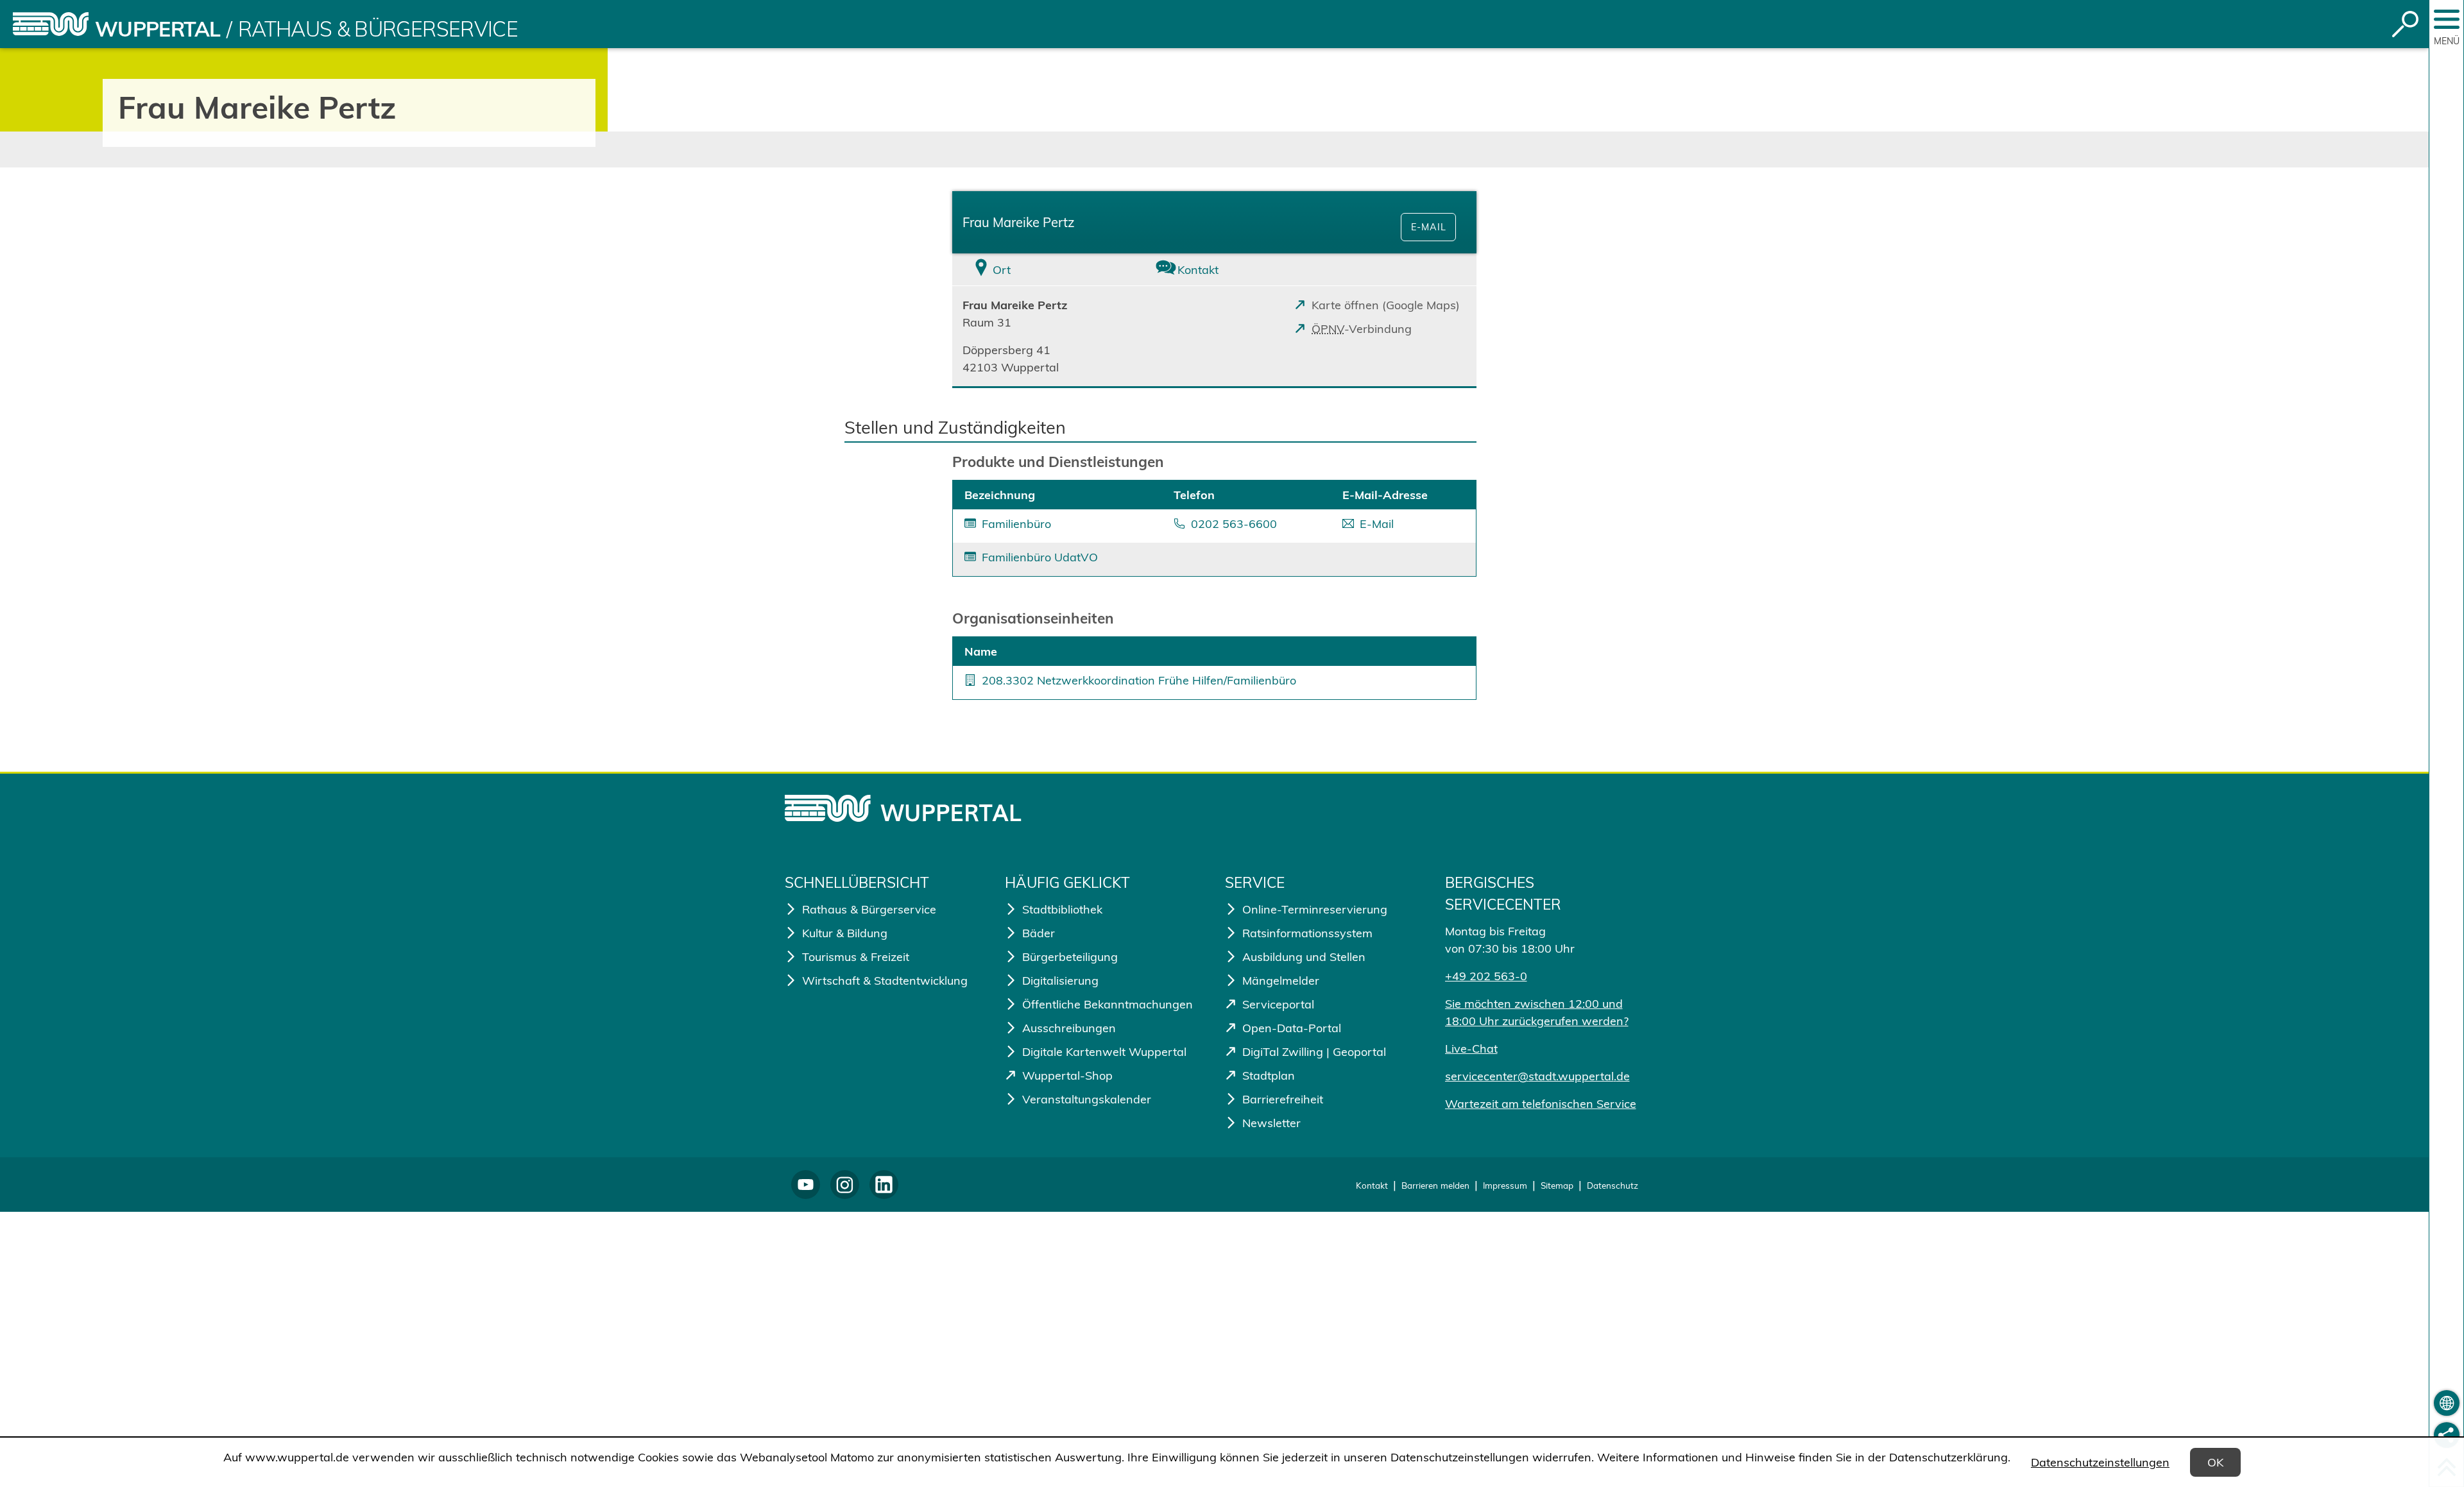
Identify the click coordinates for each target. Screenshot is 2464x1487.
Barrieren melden (1435, 1185)
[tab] (1039, 270)
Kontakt (1372, 1185)
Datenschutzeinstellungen (2100, 1462)
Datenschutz (1613, 1185)
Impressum (1505, 1185)
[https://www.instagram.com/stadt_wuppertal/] (845, 1185)
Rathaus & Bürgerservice (378, 29)
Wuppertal (158, 29)
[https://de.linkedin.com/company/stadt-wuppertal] (884, 1185)
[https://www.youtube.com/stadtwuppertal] (806, 1185)
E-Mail (1429, 227)
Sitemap (1557, 1185)
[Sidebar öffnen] (2447, 19)
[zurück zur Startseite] (51, 24)
